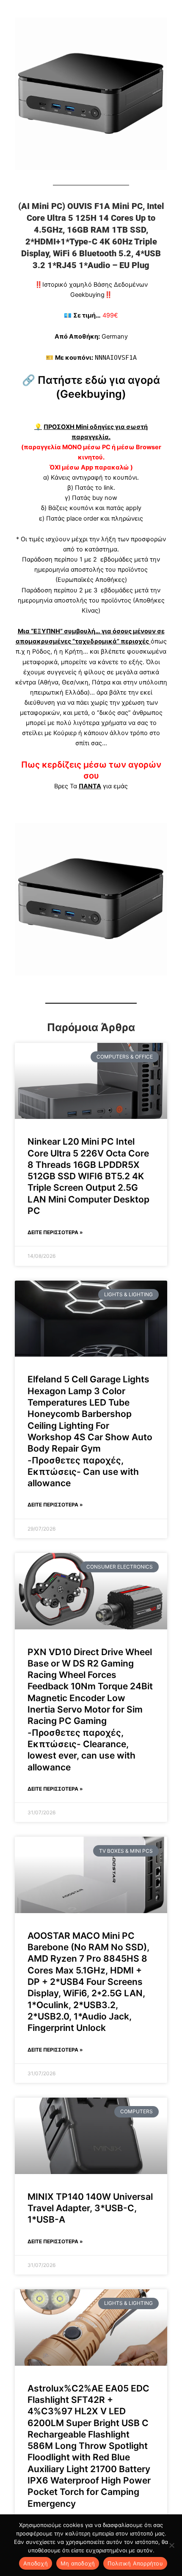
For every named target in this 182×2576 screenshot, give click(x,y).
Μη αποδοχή (78, 2563)
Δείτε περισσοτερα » (55, 1232)
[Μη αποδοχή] (171, 2545)
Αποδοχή (36, 2563)
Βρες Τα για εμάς (91, 786)
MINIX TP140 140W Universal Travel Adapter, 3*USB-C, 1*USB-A (90, 2208)
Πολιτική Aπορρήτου (135, 2563)
